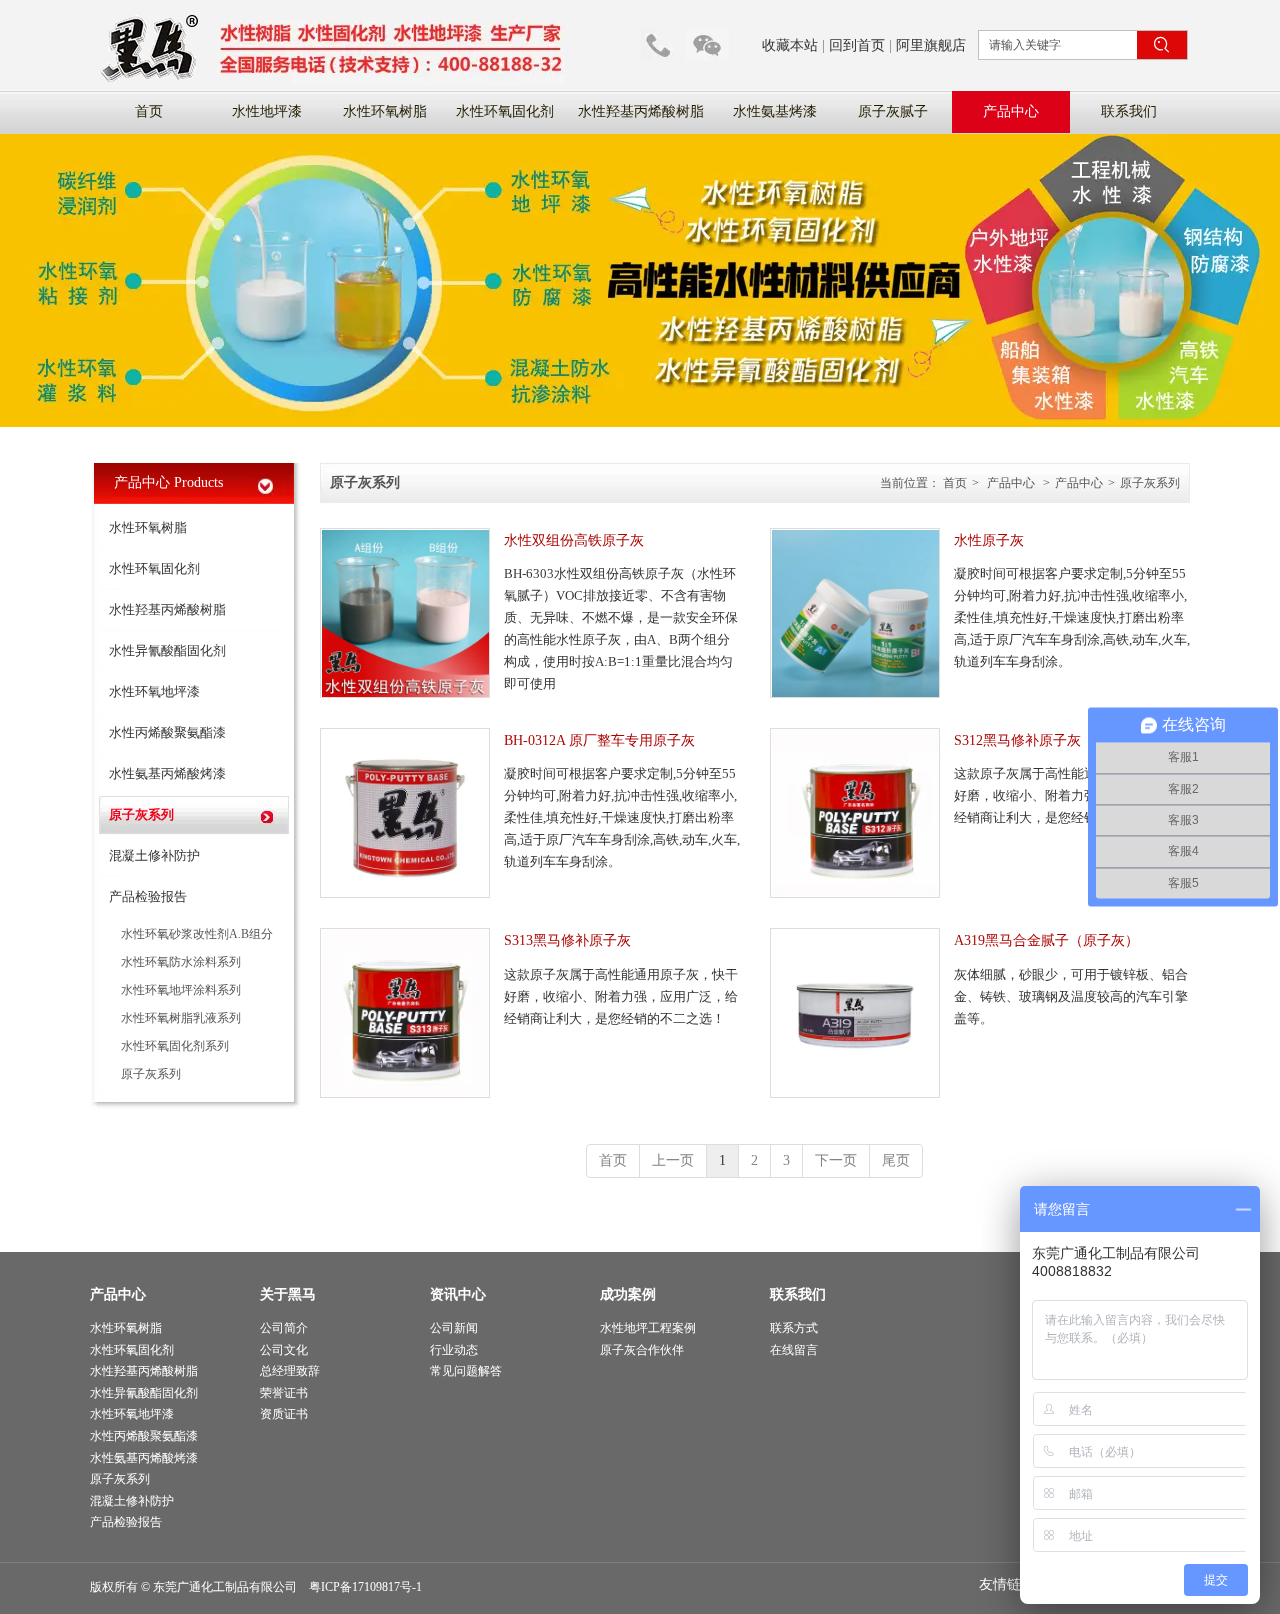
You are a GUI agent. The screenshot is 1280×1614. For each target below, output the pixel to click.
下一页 (836, 1160)
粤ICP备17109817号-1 (365, 1587)
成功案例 (628, 1294)
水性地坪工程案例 (648, 1328)
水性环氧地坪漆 (132, 1414)
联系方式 (794, 1328)
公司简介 (284, 1328)
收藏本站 (790, 45)
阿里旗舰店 (931, 45)
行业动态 (454, 1350)
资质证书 (284, 1414)
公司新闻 (454, 1328)
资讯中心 (458, 1294)
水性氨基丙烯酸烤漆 (144, 1458)
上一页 (673, 1160)
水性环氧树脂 (126, 1328)
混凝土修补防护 (132, 1501)
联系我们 (798, 1294)
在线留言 (794, 1350)
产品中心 (1011, 483)
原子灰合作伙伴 (642, 1350)
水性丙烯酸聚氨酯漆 (144, 1436)
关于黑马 (288, 1294)
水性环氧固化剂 (132, 1350)
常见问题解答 (466, 1371)
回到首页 (857, 45)
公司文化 (284, 1350)
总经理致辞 (290, 1371)
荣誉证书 (284, 1393)
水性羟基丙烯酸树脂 (144, 1371)
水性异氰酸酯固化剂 (144, 1393)
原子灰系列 (1150, 483)
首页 (955, 483)
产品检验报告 (126, 1522)
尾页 (896, 1160)
